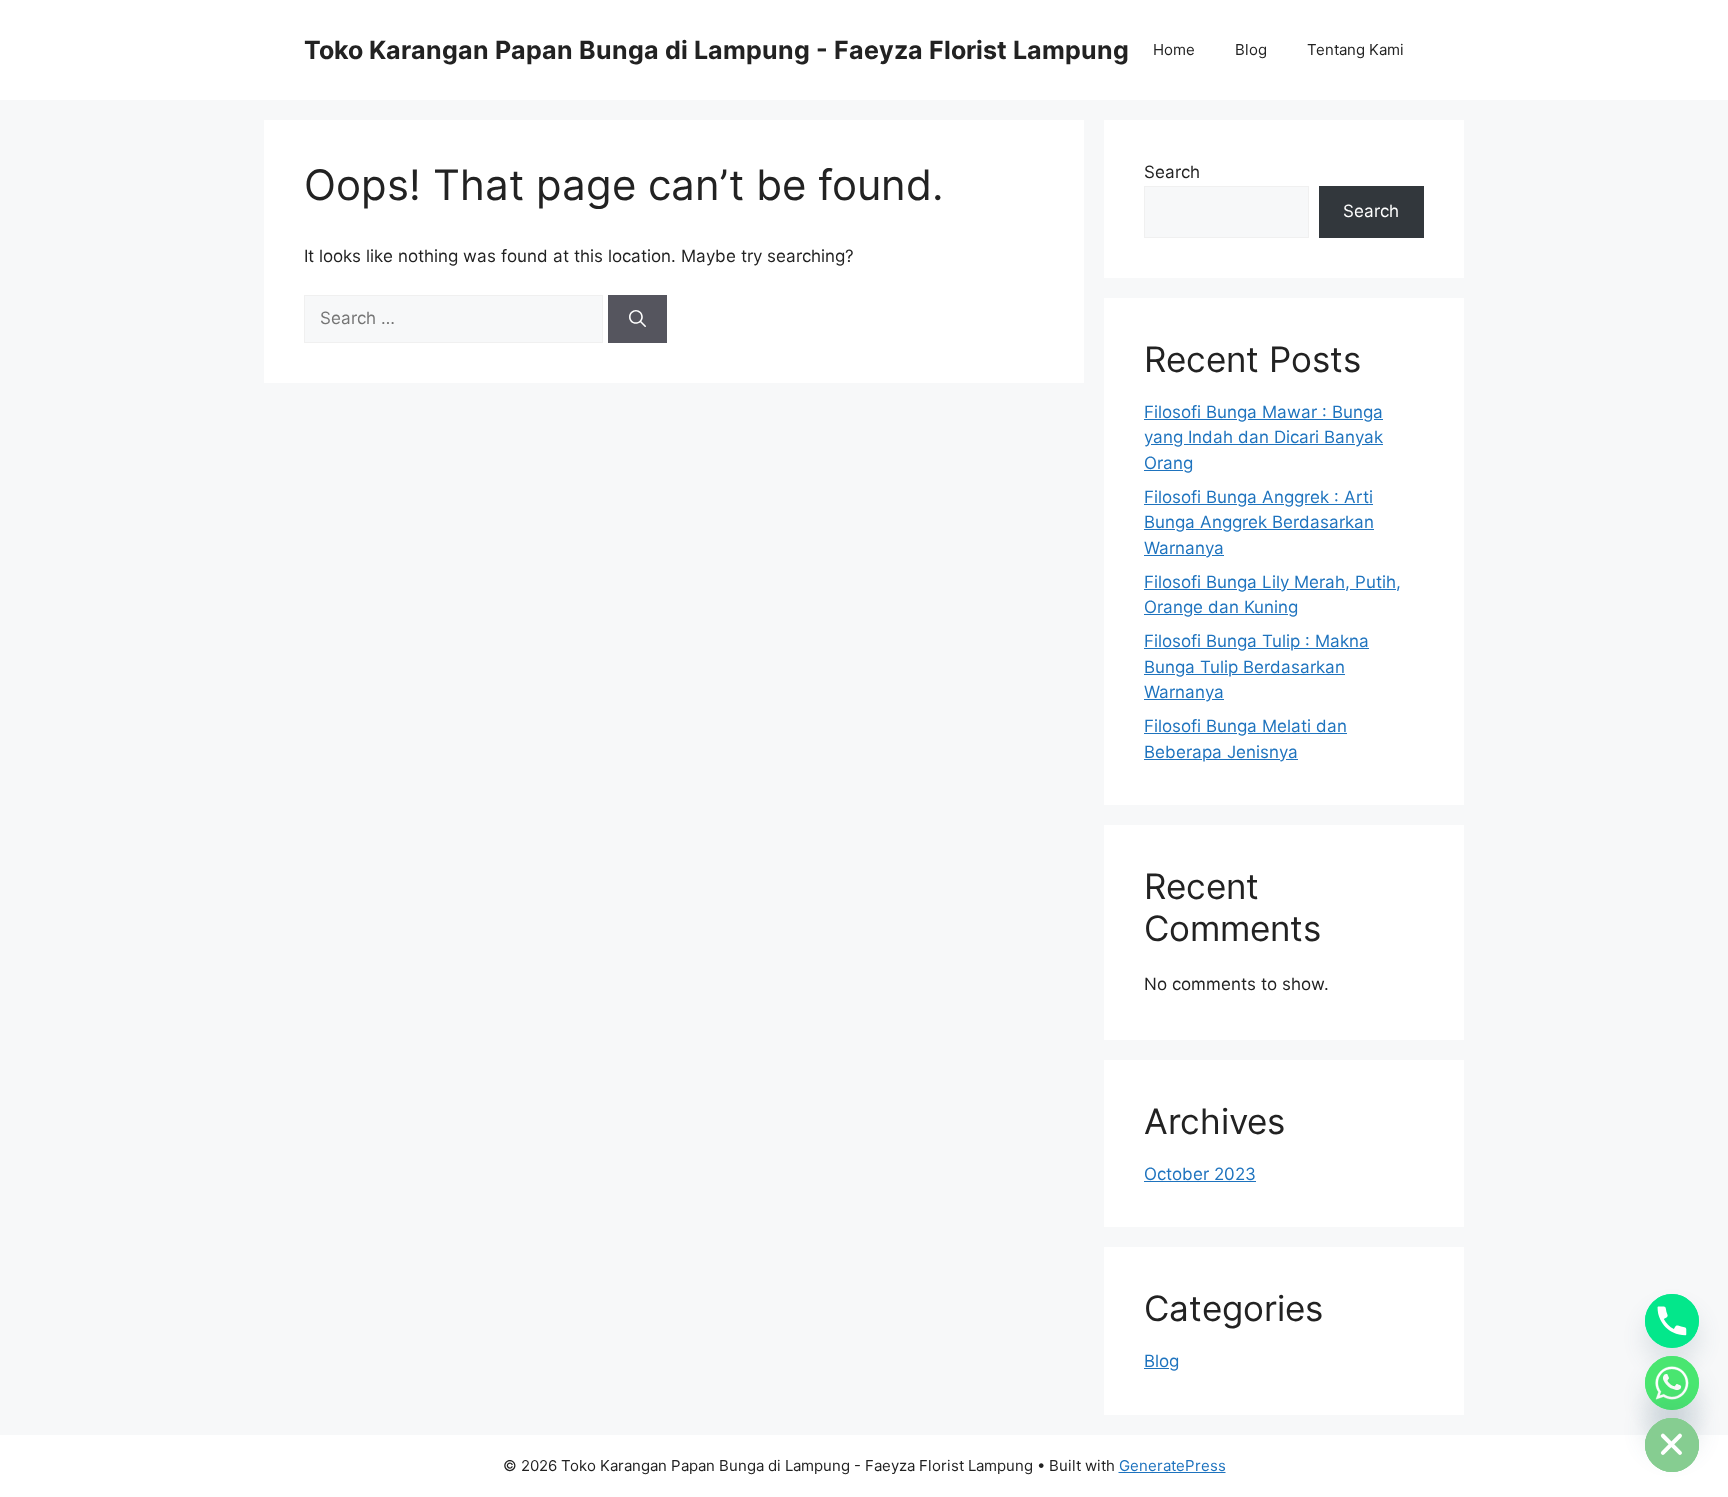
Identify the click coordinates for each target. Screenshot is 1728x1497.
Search (1172, 172)
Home (1174, 49)
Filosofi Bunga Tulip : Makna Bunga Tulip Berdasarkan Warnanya (1256, 666)
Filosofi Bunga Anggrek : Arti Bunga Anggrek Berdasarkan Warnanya (1259, 522)
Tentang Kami (1355, 49)
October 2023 (1200, 1174)
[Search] (637, 319)
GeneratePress (1172, 1465)
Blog (1251, 49)
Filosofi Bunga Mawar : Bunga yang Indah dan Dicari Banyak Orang (1263, 437)
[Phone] (1672, 1321)
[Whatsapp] (1672, 1383)
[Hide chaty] (1672, 1445)
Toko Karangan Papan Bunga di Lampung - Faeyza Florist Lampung (716, 50)
